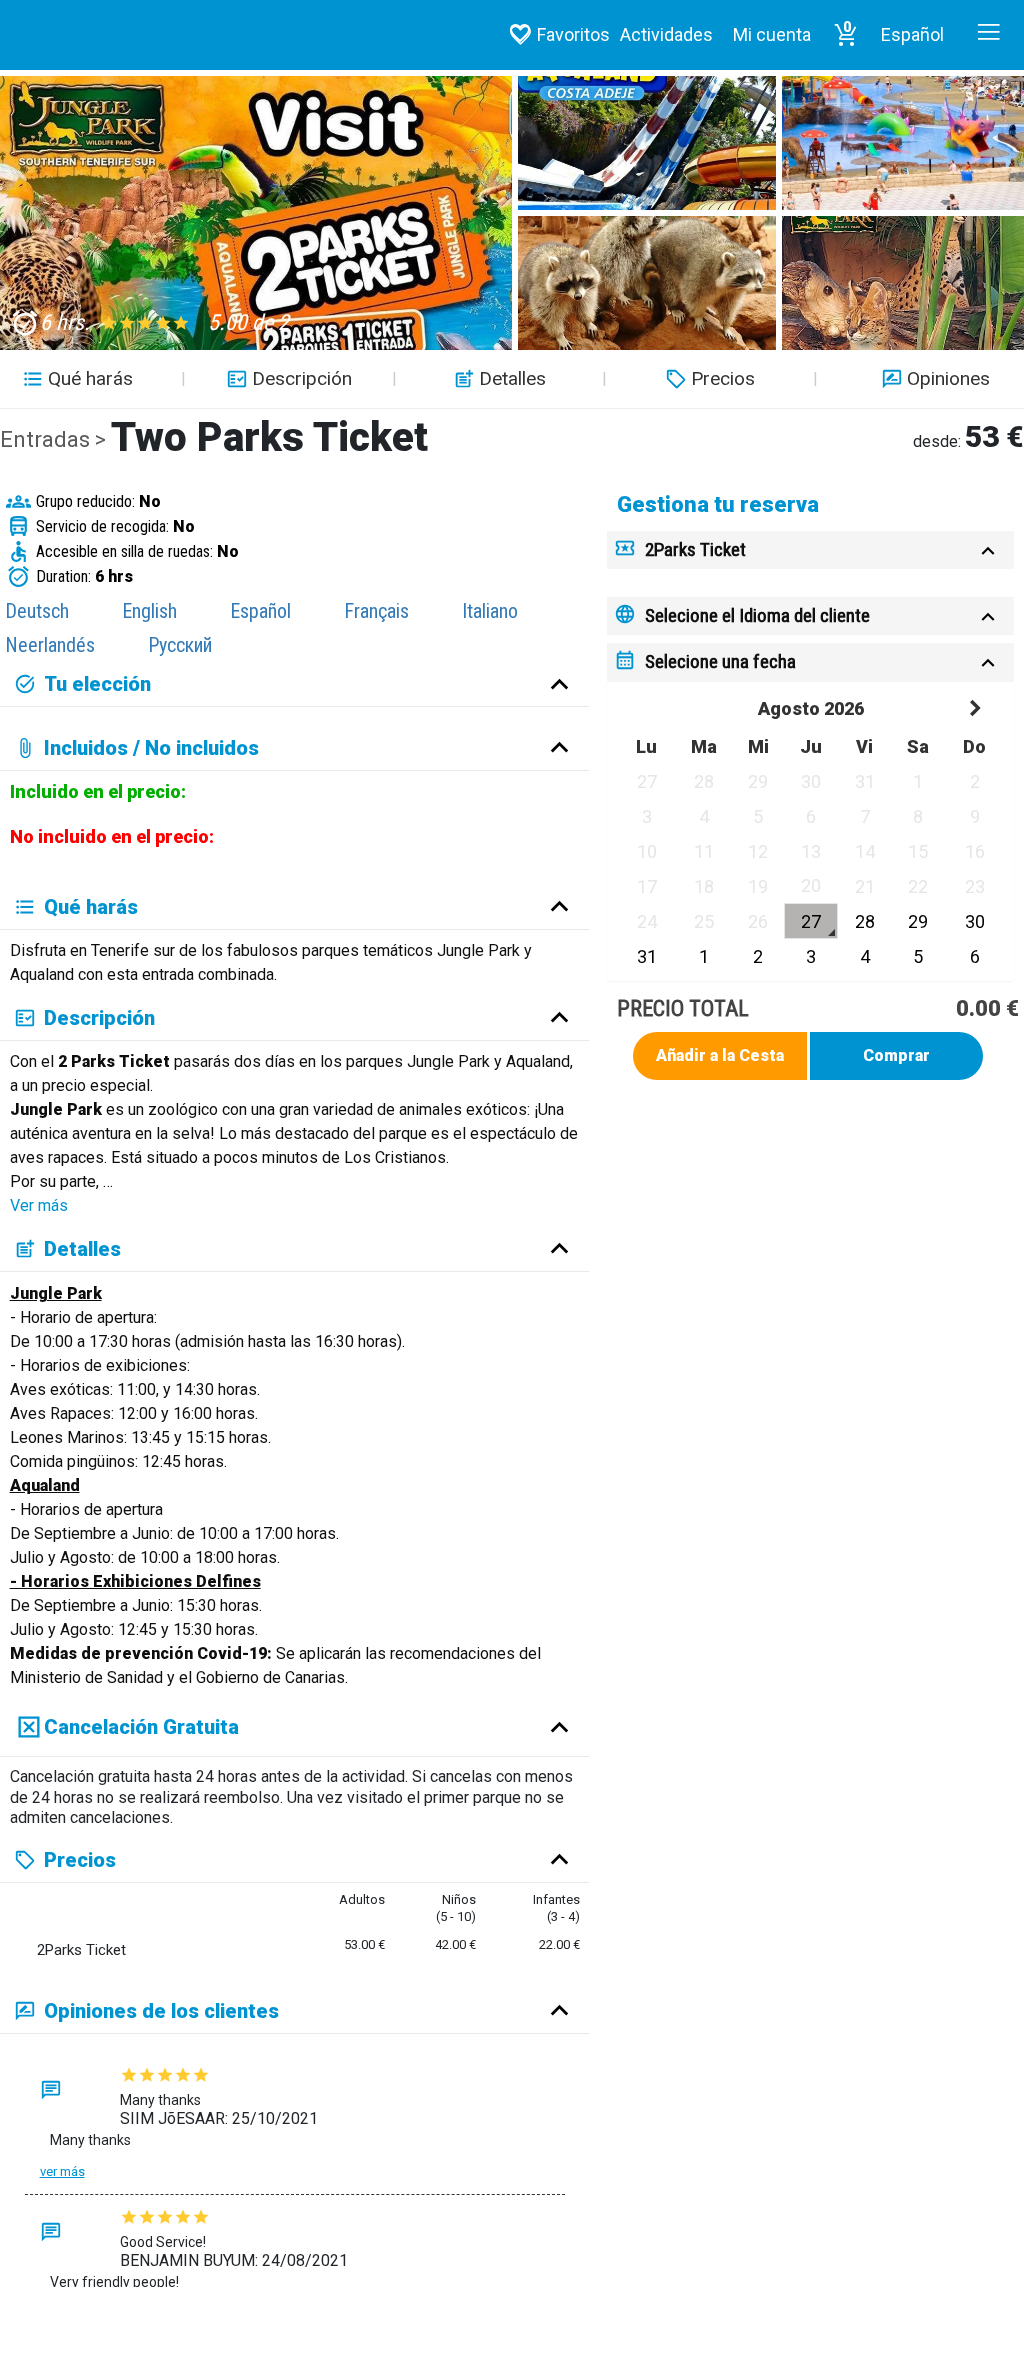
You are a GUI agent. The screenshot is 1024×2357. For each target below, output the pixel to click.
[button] (846, 35)
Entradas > (55, 439)
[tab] (810, 550)
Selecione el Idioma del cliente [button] (757, 615)
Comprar (896, 1055)
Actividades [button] (666, 34)
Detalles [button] (512, 378)
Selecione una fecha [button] (720, 661)
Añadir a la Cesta (720, 1055)
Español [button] (912, 34)
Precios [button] (723, 378)
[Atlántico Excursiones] (100, 34)
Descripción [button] (302, 378)
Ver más (39, 1205)
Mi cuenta (772, 34)
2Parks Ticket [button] (695, 549)
